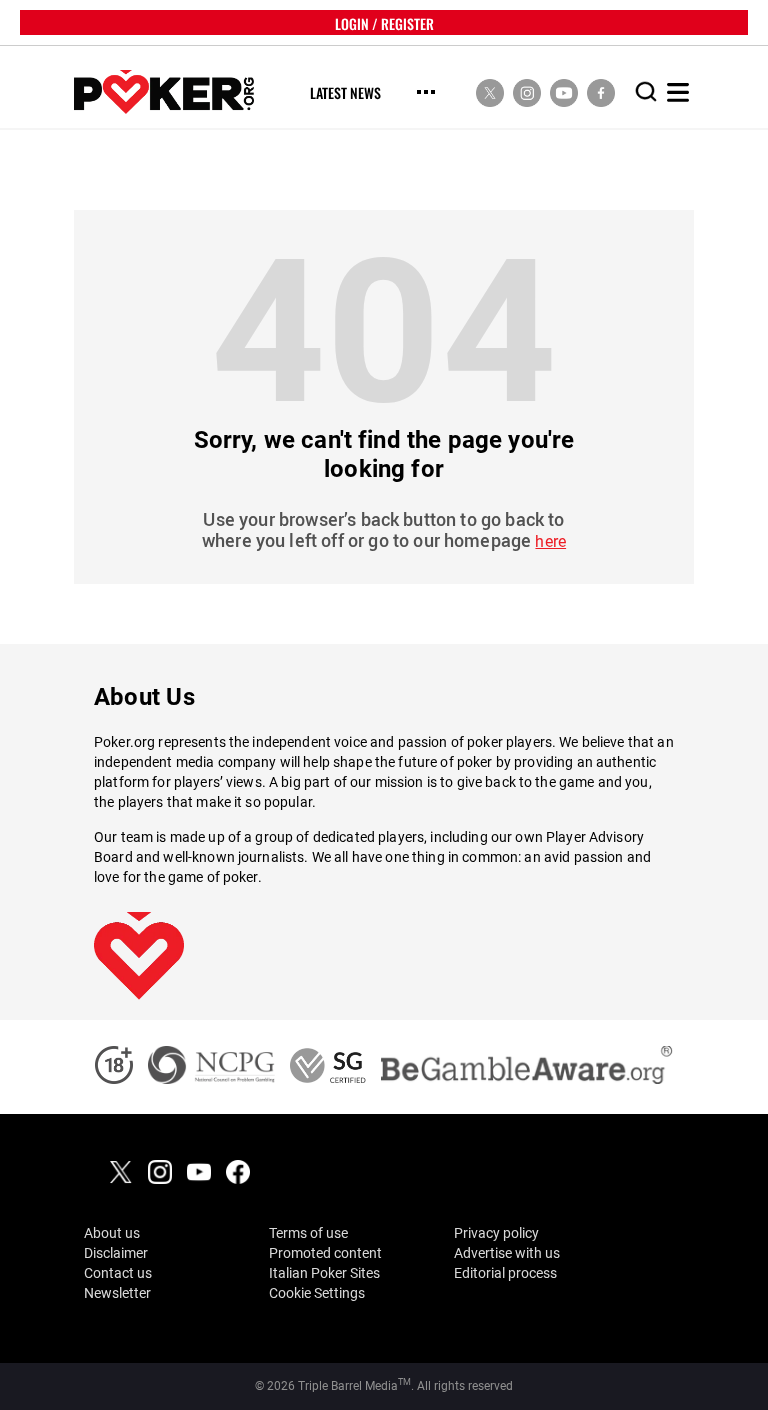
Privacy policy (496, 1233)
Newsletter (117, 1293)
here (550, 541)
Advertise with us (507, 1253)
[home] (164, 92)
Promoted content (325, 1253)
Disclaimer (116, 1253)
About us (112, 1233)
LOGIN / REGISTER (384, 22)
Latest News (345, 93)
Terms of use (308, 1233)
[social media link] (490, 92)
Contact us (118, 1273)
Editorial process (505, 1273)
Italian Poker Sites (324, 1273)
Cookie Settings (317, 1293)
